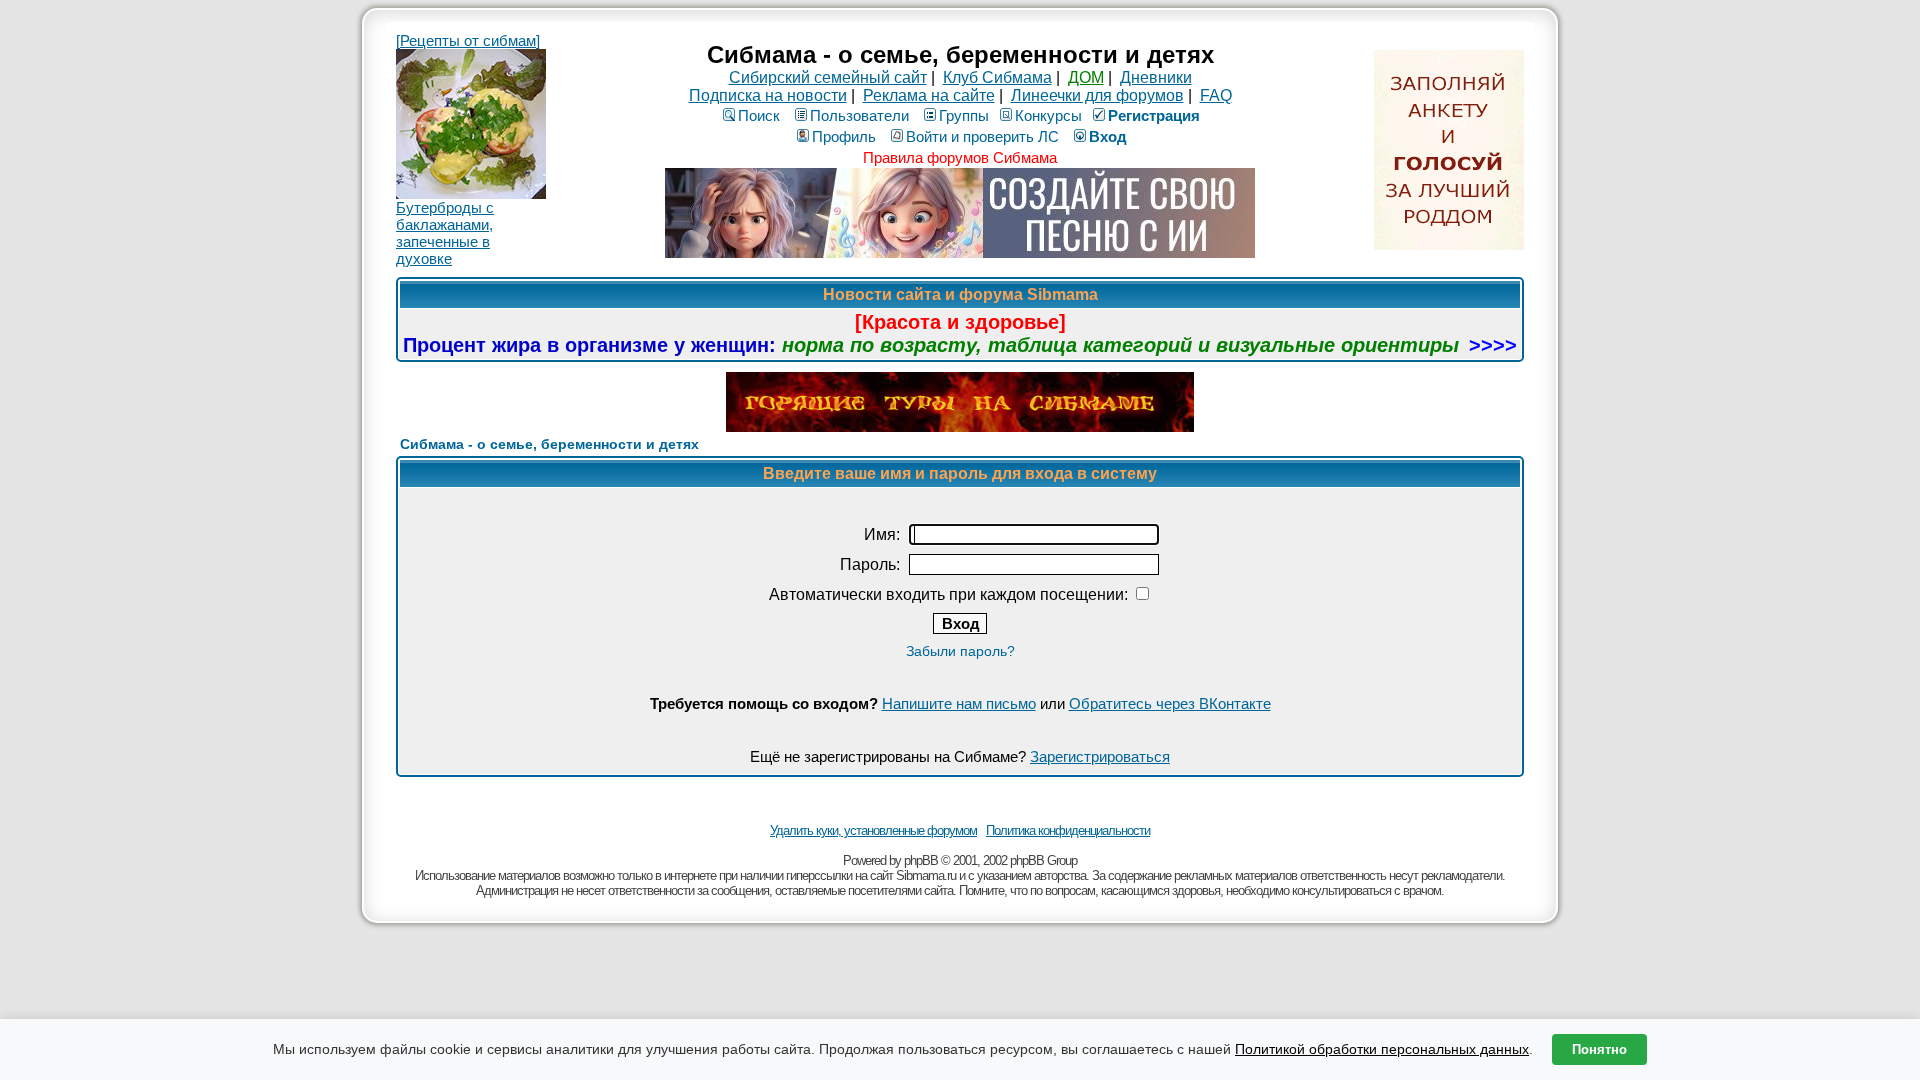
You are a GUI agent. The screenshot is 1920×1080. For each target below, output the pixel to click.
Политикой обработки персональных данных (1382, 1049)
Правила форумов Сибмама (960, 157)
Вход (1108, 136)
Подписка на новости (768, 95)
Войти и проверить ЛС (982, 136)
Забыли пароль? (960, 651)
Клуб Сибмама (997, 77)
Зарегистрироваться (1100, 756)
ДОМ (1086, 77)
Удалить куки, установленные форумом (873, 830)
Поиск (759, 115)
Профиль (844, 136)
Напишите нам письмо (959, 703)
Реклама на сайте (929, 95)
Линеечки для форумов (1097, 95)
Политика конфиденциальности (1068, 830)
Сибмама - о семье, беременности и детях (549, 444)
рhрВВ (921, 860)
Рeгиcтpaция (1154, 115)
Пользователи (859, 115)
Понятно (1599, 1049)
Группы (964, 115)
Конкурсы (1048, 115)
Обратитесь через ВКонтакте (1170, 703)
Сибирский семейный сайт (828, 77)
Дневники (1156, 77)
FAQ (1216, 95)
